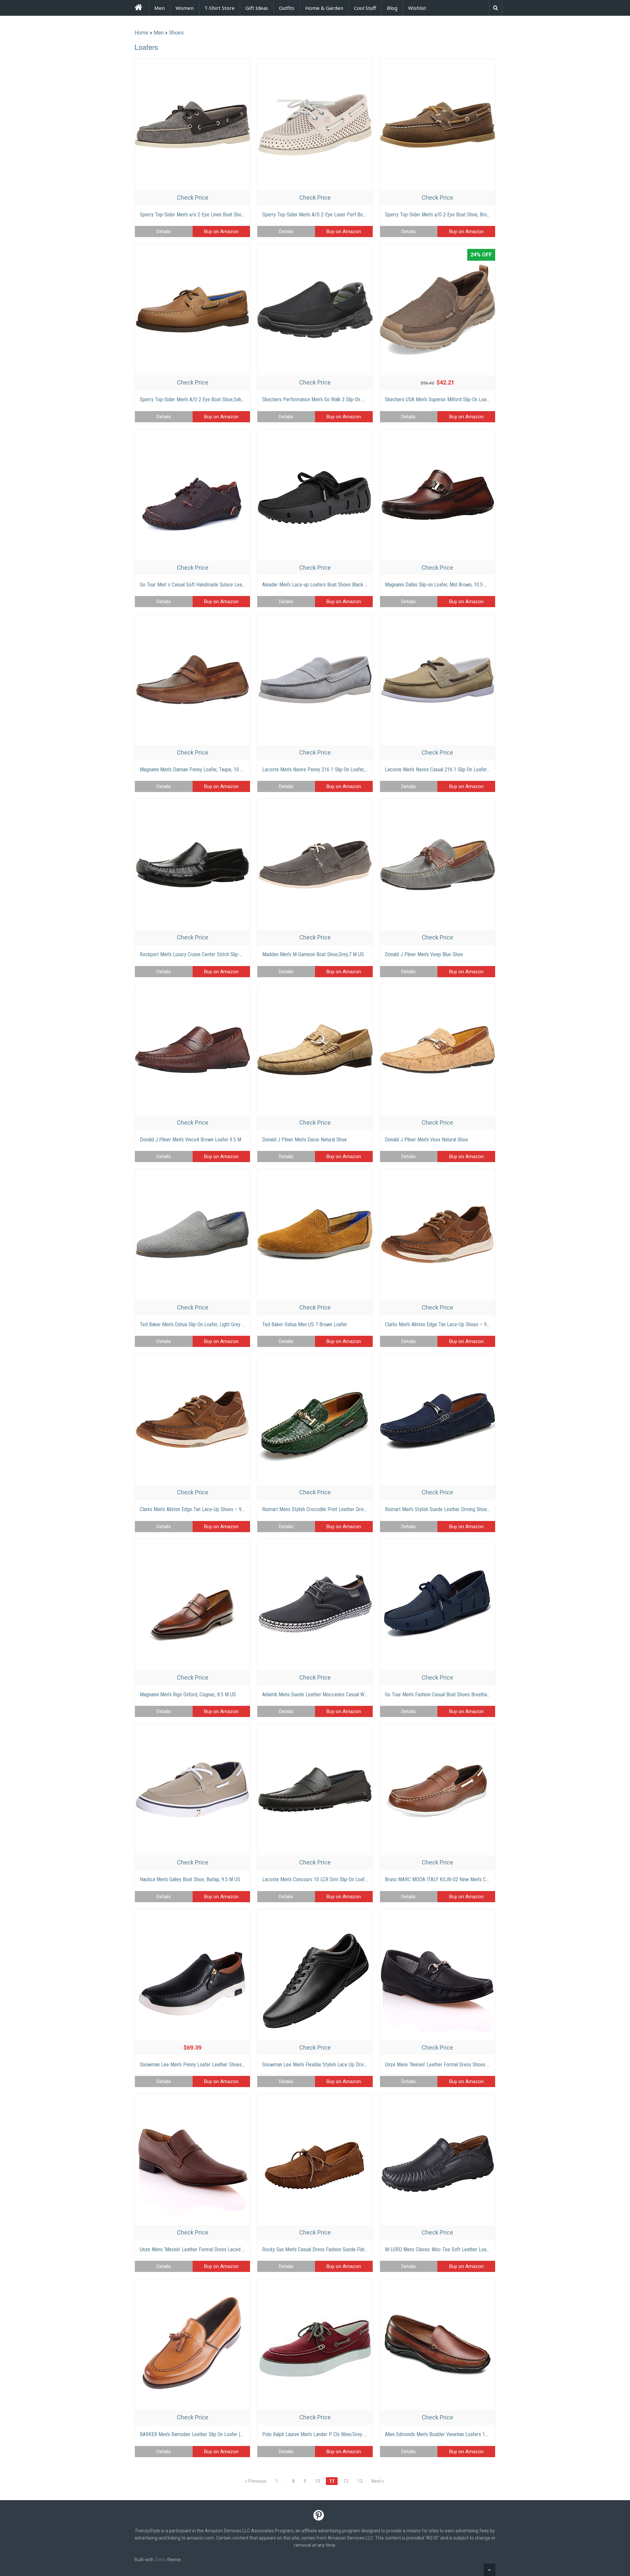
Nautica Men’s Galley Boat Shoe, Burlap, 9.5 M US (190, 1879)
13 (360, 2481)
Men (159, 8)
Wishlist (417, 8)
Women (185, 8)
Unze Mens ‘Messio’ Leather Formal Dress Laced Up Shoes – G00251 (211, 2249)
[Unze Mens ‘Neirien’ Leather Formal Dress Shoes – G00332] (438, 1975)
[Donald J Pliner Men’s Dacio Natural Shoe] (315, 1050)
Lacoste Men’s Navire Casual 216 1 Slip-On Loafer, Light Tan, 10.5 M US (458, 770)
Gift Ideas (257, 8)
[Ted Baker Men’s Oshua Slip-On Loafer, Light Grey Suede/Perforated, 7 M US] (192, 1235)
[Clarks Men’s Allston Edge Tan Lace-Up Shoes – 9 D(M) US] (438, 1235)
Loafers (146, 47)
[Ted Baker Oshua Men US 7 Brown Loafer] (315, 1235)
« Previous (256, 2481)
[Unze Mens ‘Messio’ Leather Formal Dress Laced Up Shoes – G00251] (192, 2160)
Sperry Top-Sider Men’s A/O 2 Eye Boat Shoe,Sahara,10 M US (203, 399)
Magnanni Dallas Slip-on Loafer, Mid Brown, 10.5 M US (440, 585)
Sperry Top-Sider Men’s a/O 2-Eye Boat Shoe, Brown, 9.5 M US (449, 215)
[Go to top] (490, 2570)
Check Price (193, 198)
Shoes (176, 33)
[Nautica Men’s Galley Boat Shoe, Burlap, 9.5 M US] (192, 1790)
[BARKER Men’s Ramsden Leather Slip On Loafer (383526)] (192, 2345)
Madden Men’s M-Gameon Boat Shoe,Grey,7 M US (313, 954)
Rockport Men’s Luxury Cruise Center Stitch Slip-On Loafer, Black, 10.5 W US (218, 954)
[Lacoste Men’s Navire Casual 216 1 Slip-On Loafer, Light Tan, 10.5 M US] (438, 680)
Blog (392, 8)
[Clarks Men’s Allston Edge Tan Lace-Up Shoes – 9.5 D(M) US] (192, 1420)
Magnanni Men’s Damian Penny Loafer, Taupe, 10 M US (196, 770)
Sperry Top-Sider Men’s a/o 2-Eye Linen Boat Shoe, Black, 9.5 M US (209, 215)
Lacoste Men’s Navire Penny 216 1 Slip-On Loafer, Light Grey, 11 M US (334, 770)
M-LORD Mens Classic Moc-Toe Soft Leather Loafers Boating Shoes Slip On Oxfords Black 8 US (483, 2249)
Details (164, 231)
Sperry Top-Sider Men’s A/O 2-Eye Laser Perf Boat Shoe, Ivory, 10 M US (336, 215)
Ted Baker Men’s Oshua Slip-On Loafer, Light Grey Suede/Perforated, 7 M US (218, 1324)
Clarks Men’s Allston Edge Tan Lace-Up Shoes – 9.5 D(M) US (202, 1509)
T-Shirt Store (220, 8)
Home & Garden (324, 8)
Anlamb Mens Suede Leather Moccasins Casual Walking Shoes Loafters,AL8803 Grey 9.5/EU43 (359, 1695)
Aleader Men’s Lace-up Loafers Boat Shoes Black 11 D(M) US (325, 585)
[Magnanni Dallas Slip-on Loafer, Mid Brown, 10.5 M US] (438, 495)
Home (141, 33)
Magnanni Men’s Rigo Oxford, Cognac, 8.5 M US (188, 1695)
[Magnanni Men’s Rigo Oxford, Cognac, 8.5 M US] (192, 1605)
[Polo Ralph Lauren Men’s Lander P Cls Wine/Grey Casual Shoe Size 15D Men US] (315, 2345)
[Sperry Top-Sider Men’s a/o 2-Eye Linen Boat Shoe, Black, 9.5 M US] (192, 125)
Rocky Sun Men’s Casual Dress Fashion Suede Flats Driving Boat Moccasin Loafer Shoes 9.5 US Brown (367, 2249)
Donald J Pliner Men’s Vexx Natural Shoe (426, 1140)
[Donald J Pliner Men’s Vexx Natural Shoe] (438, 1050)
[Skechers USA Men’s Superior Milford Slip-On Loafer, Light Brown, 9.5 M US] (438, 310)
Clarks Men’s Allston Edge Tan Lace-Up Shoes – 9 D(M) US (445, 1324)
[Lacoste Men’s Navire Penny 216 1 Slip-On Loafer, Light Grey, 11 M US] (315, 680)
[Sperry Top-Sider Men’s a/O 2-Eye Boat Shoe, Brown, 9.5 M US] (438, 125)
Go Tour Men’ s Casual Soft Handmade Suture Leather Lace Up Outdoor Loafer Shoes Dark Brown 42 (243, 585)
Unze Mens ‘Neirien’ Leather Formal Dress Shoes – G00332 (446, 2065)
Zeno (160, 2560)
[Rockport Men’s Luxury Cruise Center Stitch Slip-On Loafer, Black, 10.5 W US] (192, 865)
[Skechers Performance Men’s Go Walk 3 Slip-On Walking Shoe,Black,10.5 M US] (315, 310)
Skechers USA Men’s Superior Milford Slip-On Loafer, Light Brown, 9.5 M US (462, 399)
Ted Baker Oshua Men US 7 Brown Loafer (305, 1324)
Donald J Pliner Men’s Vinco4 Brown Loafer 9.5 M (190, 1140)
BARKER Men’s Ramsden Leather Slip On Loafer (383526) (199, 2434)
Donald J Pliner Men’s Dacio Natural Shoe (304, 1140)
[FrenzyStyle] (138, 8)
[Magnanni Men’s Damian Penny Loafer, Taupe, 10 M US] (192, 680)
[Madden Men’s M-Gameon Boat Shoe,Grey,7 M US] (315, 865)
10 (318, 2481)
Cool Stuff (365, 8)
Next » (378, 2481)
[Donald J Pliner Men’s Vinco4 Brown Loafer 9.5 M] (192, 1050)
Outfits (287, 8)
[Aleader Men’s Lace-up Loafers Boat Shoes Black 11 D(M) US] (315, 495)
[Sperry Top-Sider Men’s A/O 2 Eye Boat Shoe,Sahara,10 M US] (192, 310)
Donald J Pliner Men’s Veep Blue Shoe (424, 954)
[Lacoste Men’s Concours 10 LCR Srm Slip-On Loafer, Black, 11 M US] (315, 1790)
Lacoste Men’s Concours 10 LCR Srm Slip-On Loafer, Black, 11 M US (332, 1879)
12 (346, 2481)
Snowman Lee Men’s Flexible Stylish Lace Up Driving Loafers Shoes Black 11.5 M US (349, 2065)
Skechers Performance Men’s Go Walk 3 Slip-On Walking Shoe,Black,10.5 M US (343, 399)
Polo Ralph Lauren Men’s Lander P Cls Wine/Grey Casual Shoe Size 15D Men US (344, 2434)
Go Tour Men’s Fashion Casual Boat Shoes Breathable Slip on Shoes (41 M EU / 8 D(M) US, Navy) (484, 1695)
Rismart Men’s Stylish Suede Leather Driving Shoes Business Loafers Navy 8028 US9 (472, 1509)
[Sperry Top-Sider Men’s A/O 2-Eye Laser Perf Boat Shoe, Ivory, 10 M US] (315, 125)
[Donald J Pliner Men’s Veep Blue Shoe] (438, 865)
